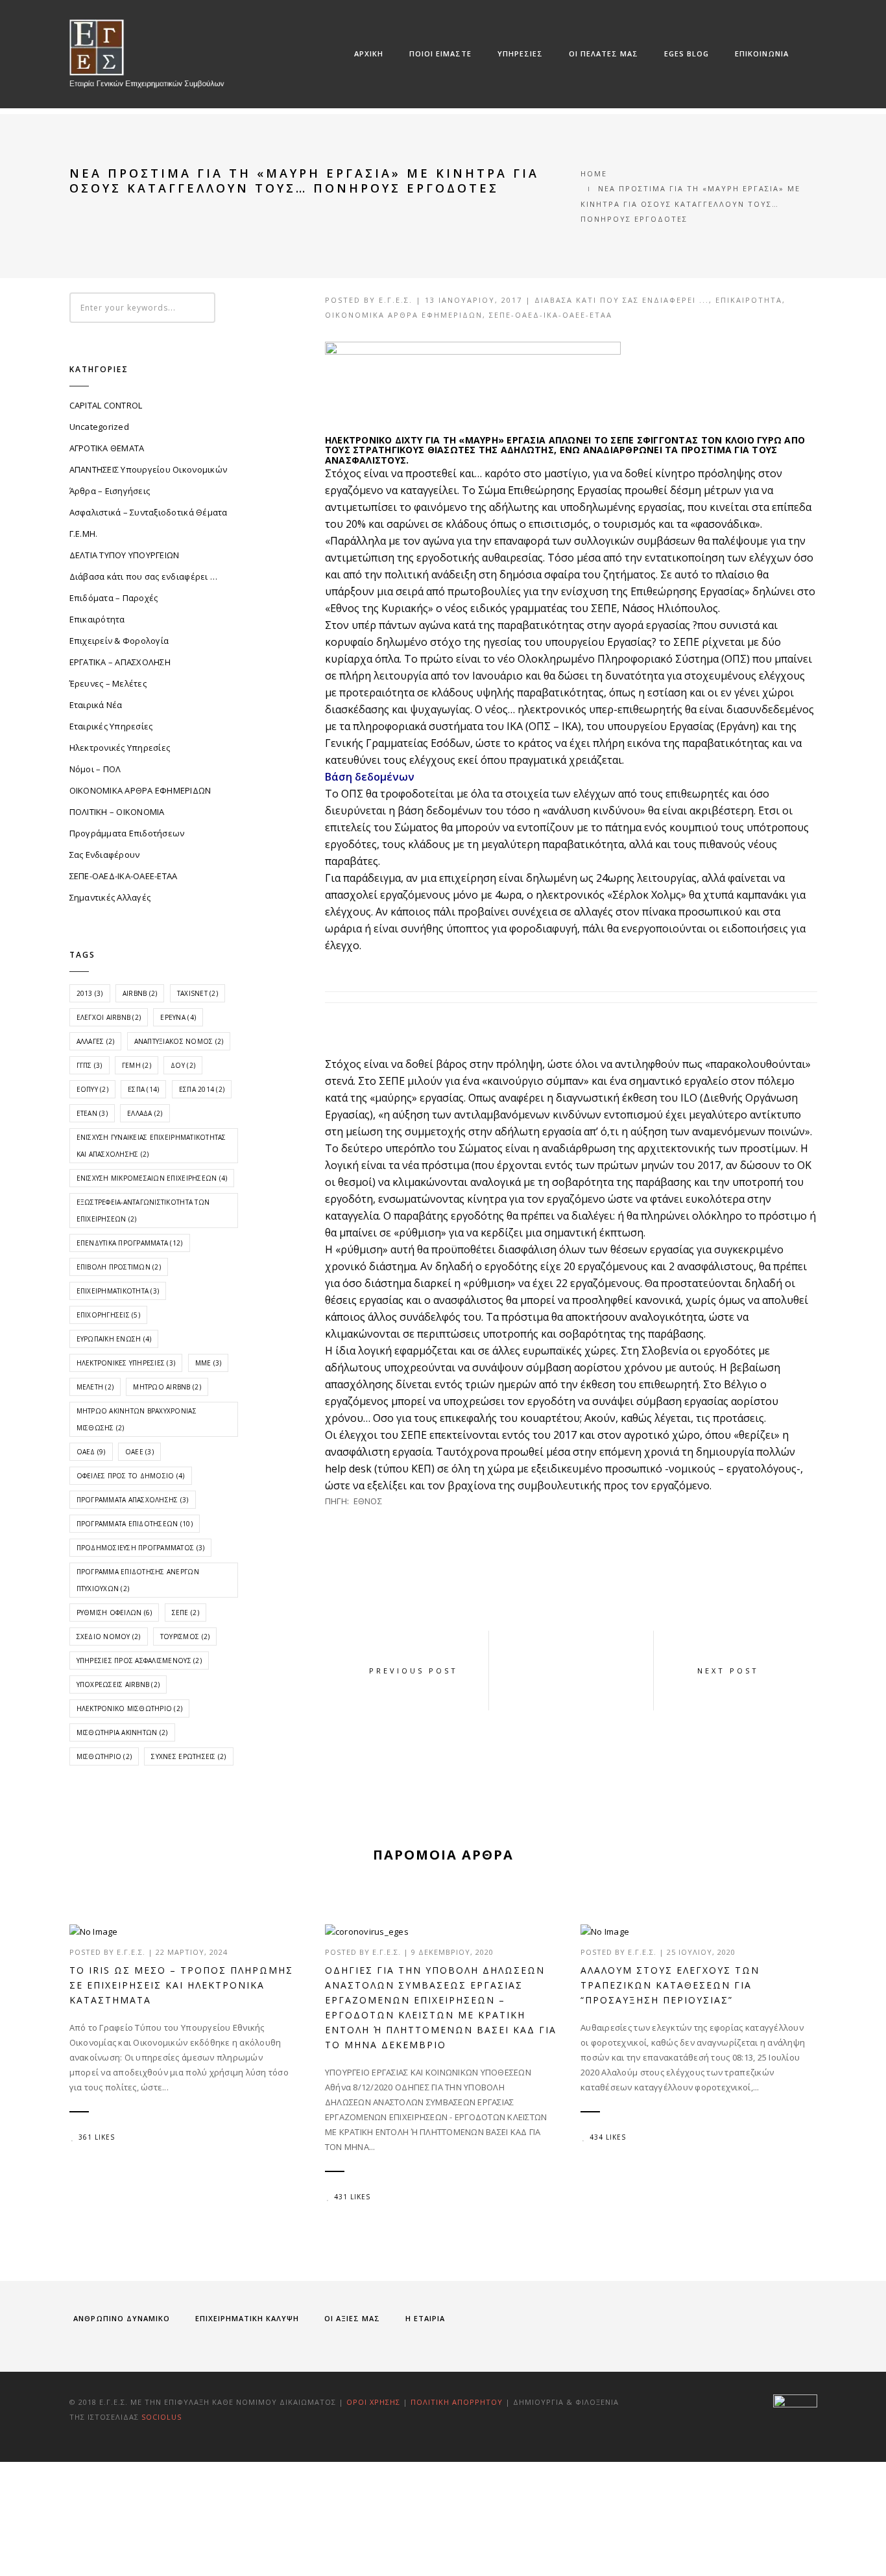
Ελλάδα (145, 1113)
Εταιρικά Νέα (96, 705)
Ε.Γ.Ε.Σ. (396, 300)
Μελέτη (95, 1387)
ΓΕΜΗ (137, 1065)
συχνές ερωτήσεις (188, 1756)
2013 (90, 993)
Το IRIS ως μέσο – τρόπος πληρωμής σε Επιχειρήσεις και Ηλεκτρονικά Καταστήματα (181, 1985)
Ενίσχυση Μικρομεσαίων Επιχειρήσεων (152, 1178)
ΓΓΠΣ (90, 1065)
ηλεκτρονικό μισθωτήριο (130, 1708)
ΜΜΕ (209, 1363)
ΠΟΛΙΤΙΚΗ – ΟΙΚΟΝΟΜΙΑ (117, 812)
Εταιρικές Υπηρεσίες (111, 726)
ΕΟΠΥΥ (92, 1089)
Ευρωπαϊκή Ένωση (114, 1339)
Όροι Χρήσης (373, 2402)
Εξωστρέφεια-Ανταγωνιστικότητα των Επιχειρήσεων (143, 1211)
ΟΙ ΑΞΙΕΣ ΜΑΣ (352, 2318)
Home (594, 173)
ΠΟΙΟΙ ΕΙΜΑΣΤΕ (440, 53)
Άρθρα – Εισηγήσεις (110, 491)
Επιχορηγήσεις (108, 1315)
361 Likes (97, 2137)
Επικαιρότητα (749, 300)
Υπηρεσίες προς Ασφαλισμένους (139, 1660)
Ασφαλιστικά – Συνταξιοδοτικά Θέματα (149, 512)
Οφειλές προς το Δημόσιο (131, 1476)
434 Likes (608, 2137)
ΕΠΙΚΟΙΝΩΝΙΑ (762, 53)
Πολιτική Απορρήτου (458, 2402)
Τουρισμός (185, 1637)
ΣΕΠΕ (186, 1613)
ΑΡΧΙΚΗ (369, 53)
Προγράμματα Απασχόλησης (133, 1500)
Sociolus (162, 2417)
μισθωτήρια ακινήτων (122, 1732)
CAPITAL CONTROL (106, 405)
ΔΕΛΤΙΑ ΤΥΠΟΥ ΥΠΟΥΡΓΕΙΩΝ (125, 555)
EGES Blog (687, 53)
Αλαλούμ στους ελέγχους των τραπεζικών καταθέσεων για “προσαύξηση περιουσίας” (670, 1985)
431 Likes (352, 2197)
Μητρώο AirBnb (167, 1387)
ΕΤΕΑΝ (92, 1113)
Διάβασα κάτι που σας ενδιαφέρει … (144, 576)
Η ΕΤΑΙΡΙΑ (425, 2318)
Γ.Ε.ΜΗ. (84, 534)
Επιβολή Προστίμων (119, 1267)
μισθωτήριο (104, 1756)
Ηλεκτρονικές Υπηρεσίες (120, 748)
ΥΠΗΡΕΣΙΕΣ (520, 53)
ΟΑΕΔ (91, 1452)
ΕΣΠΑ (143, 1089)
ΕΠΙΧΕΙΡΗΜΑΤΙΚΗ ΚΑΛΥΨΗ (247, 2318)
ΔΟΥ (183, 1065)
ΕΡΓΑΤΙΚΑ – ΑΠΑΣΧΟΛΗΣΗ (120, 662)
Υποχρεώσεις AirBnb (118, 1684)
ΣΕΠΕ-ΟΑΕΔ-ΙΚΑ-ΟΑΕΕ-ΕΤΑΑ (551, 315)
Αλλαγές (96, 1041)
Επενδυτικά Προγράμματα (130, 1243)
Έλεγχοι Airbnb (109, 1017)
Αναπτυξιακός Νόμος (179, 1041)
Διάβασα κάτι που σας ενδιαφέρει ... (622, 300)
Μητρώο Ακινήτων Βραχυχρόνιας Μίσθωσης (137, 1419)
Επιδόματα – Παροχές (114, 598)
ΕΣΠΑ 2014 (202, 1089)
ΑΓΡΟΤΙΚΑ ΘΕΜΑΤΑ (107, 448)
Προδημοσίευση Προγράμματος (141, 1548)
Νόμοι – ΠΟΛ (95, 769)
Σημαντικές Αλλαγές (110, 897)
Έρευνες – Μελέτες (108, 683)
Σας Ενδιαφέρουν (105, 855)
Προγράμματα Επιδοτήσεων (127, 833)
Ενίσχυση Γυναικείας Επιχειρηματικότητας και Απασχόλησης (151, 1146)
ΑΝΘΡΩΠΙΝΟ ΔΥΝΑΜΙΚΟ (122, 2318)
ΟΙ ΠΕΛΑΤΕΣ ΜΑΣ (604, 53)
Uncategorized (99, 427)
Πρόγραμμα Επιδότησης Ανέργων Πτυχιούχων (138, 1580)
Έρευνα (178, 1017)
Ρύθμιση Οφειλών (114, 1613)
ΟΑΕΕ (139, 1452)
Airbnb (140, 993)
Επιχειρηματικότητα (118, 1291)
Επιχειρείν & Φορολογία (119, 641)
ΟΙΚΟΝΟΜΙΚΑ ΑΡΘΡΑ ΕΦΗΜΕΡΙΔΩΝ (404, 315)
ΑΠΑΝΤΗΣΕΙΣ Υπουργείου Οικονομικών (149, 469)
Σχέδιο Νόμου (109, 1637)
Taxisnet (198, 993)
